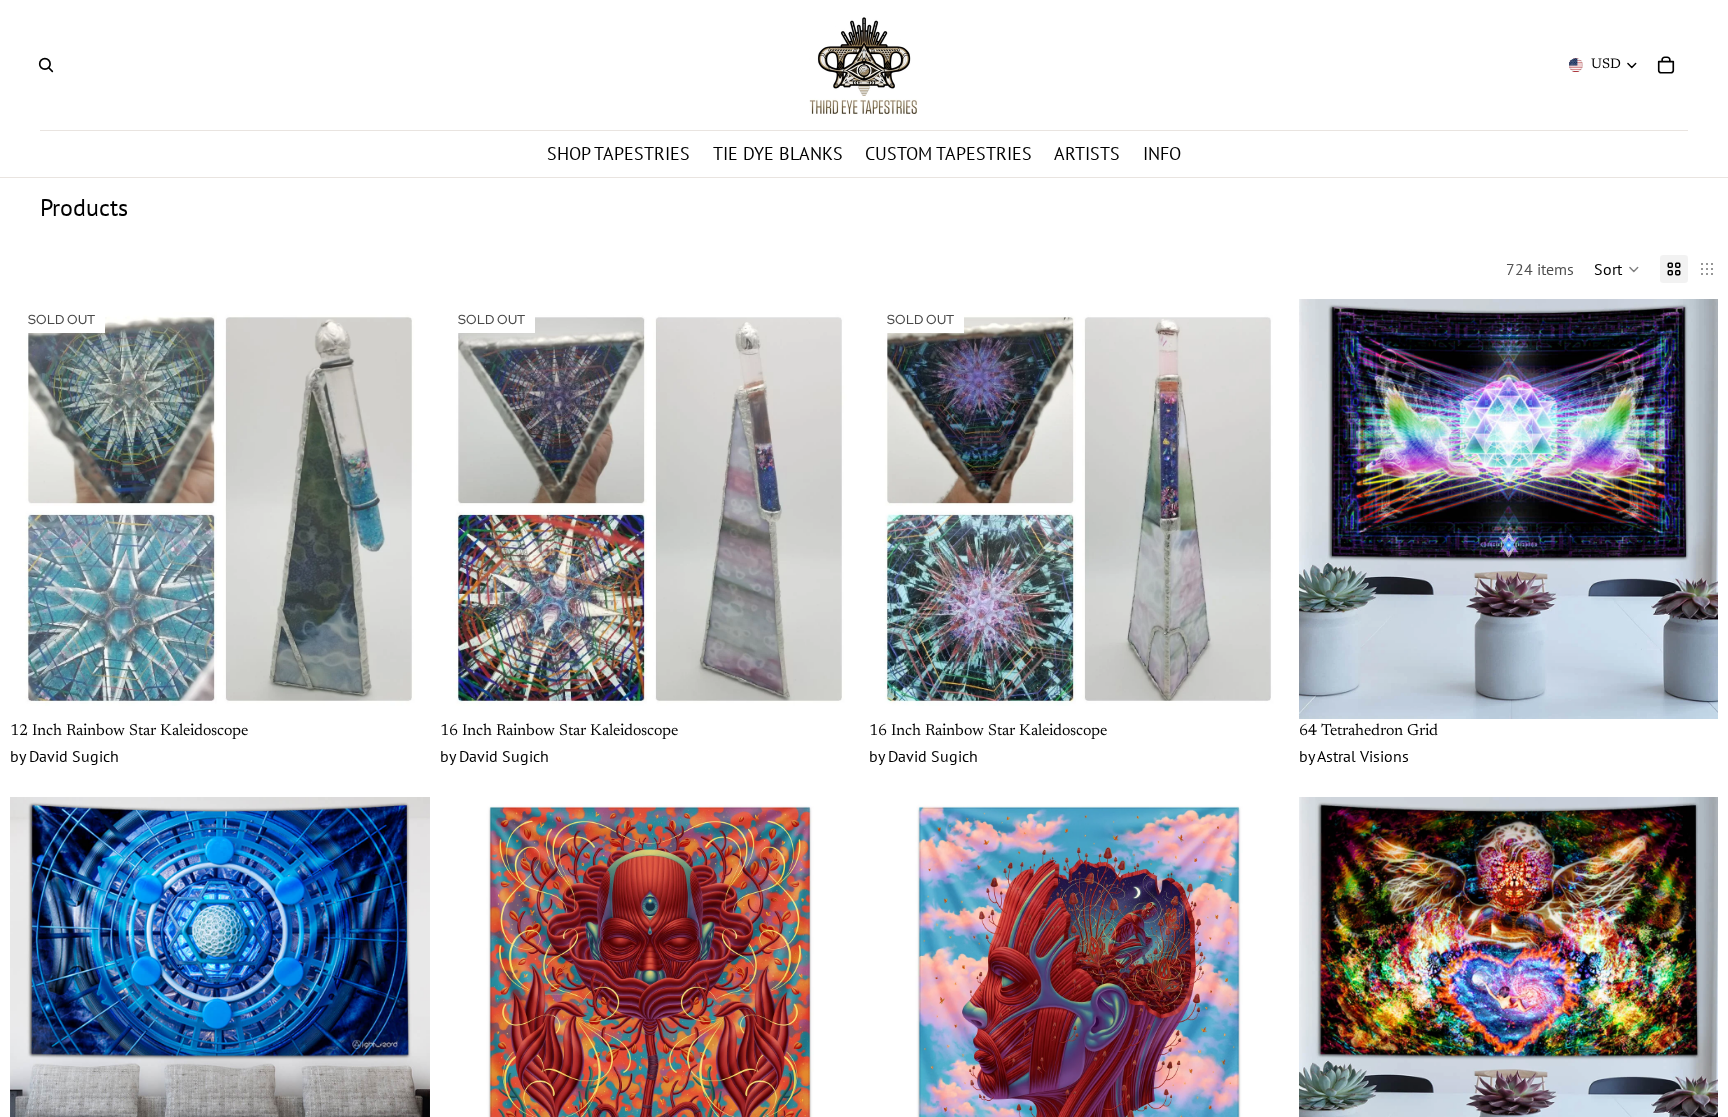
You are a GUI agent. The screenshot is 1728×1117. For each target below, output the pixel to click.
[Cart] (1666, 65)
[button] (1617, 269)
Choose (1704, 688)
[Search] (46, 65)
